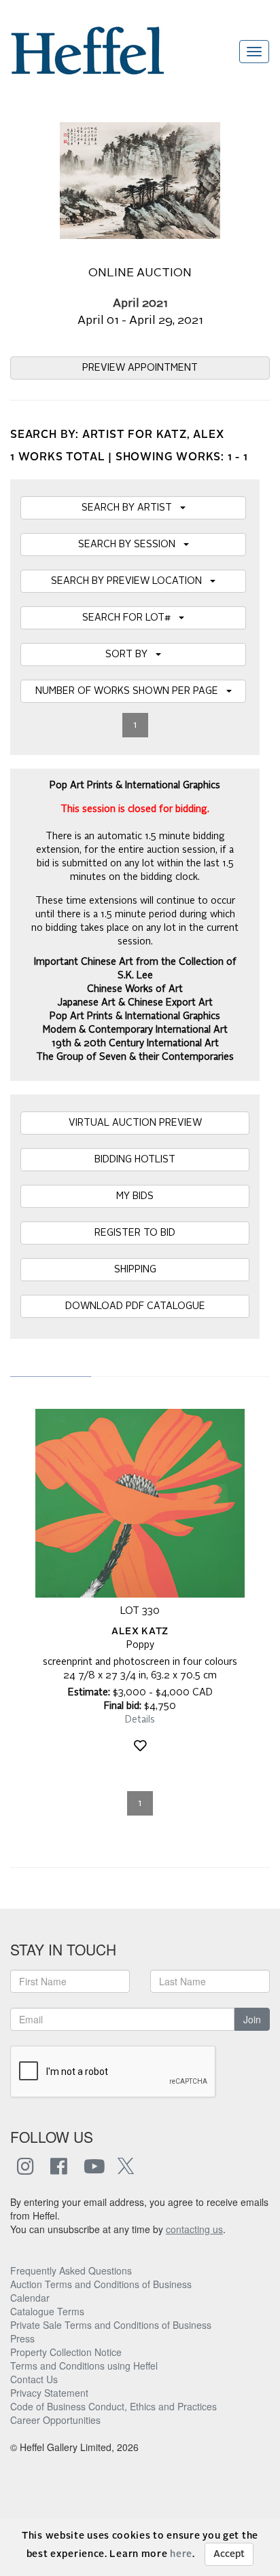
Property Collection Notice (66, 2352)
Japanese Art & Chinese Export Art (135, 1003)
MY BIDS (135, 1196)
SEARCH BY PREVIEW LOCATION (130, 581)
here (181, 2554)
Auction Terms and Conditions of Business (101, 2284)
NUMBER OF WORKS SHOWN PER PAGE (131, 691)
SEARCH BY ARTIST (131, 508)
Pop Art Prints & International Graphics (135, 1016)
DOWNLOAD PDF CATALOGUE (135, 1306)
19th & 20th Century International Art (135, 1044)
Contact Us (34, 2379)
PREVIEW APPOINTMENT (140, 368)
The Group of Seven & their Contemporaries (135, 1057)
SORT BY (130, 655)
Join (252, 2019)
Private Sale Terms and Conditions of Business (111, 2325)
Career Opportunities (55, 2420)
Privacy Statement (49, 2393)
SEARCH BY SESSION (131, 545)
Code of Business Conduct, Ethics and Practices (113, 2406)
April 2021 (140, 304)
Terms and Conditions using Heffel (84, 2366)
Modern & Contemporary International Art (135, 1030)
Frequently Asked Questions (71, 2270)
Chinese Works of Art (135, 989)
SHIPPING (135, 1270)
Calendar (30, 2298)
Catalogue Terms (47, 2311)
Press (22, 2338)
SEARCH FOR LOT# (130, 618)
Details (140, 1720)
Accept (229, 2554)
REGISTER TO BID (135, 1233)
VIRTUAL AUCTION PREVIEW (135, 1123)
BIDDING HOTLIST (135, 1160)
